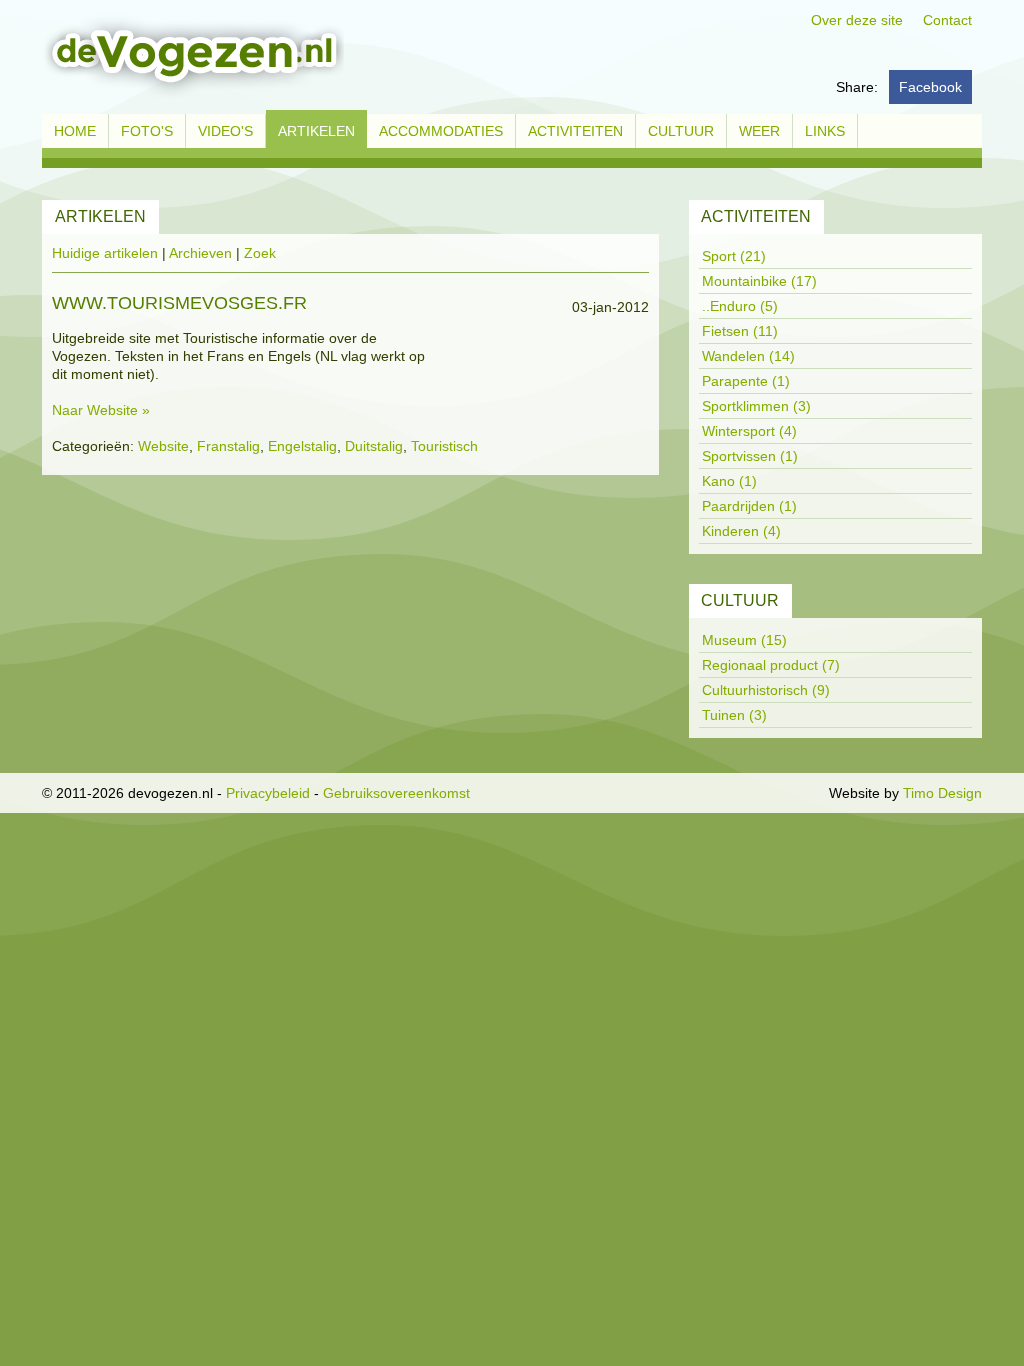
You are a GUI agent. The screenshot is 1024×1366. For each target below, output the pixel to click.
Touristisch (444, 446)
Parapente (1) (746, 381)
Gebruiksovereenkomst (396, 793)
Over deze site (857, 20)
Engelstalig (302, 446)
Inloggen (797, 793)
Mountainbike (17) (759, 281)
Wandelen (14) (748, 356)
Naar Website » (101, 410)
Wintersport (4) (749, 431)
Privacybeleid (268, 793)
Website (163, 446)
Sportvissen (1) (750, 456)
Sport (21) (734, 256)
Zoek (260, 253)
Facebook (930, 87)
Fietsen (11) (740, 331)
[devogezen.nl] (193, 56)
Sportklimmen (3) (756, 406)
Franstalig (228, 446)
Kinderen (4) (741, 531)
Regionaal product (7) (771, 665)
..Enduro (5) (740, 306)
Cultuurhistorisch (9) (766, 690)
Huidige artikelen (105, 253)
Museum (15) (744, 640)
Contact (947, 20)
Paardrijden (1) (749, 506)
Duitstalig (374, 446)
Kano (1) (729, 481)
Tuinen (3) (734, 715)
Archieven (200, 253)
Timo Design (942, 793)
